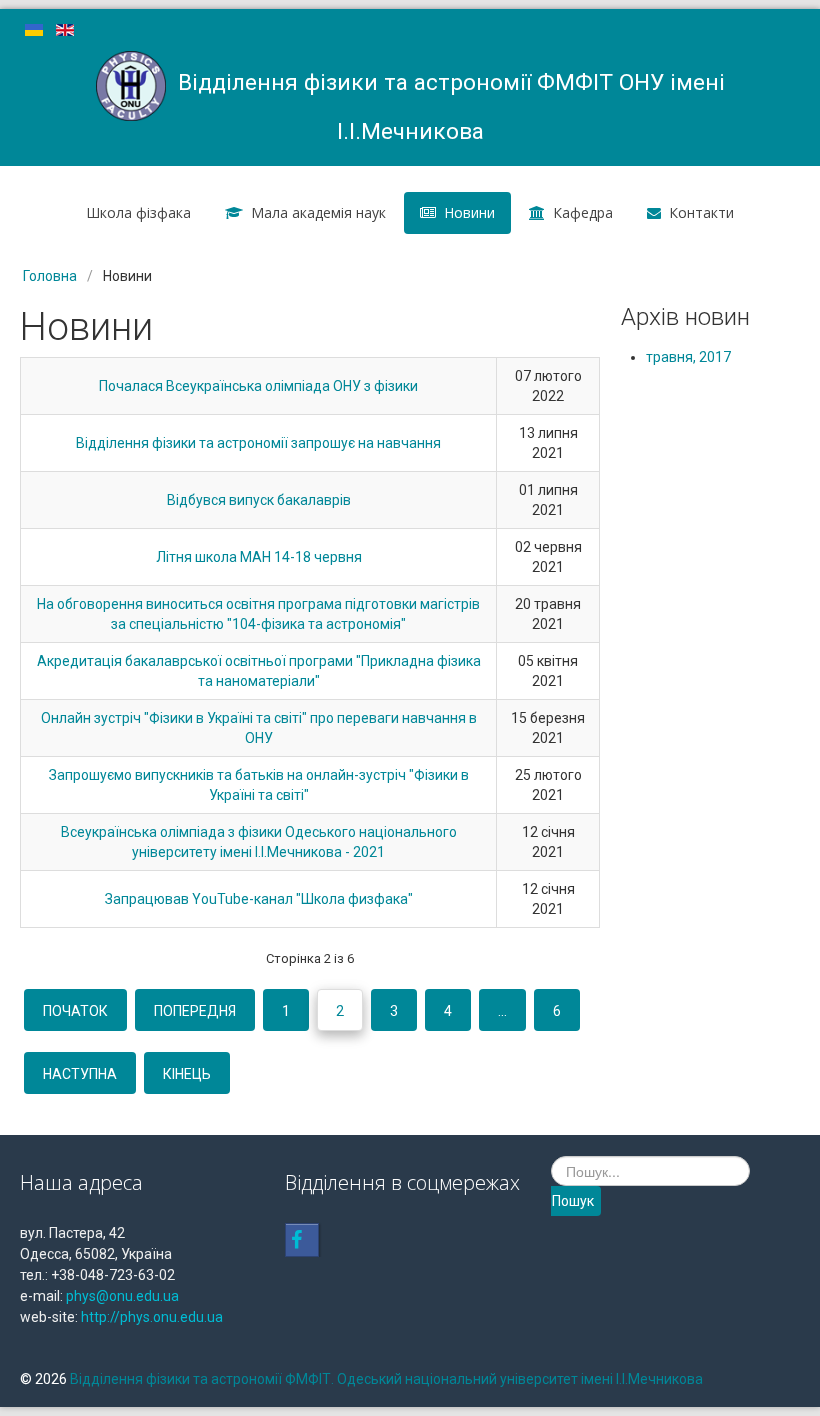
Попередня (195, 1011)
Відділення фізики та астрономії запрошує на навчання (258, 443)
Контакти (701, 212)
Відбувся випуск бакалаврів (259, 500)
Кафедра (583, 212)
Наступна (80, 1074)
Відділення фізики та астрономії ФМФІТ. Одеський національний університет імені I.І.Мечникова (386, 1379)
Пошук (573, 1201)
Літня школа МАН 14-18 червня (259, 557)
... (502, 1011)
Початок (75, 1011)
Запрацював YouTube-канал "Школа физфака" (259, 899)
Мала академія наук (318, 212)
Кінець (187, 1074)
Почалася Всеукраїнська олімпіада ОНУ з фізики (258, 386)
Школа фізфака (138, 212)
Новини (469, 212)
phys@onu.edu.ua (122, 1296)
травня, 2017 (688, 357)
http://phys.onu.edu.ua (152, 1317)
